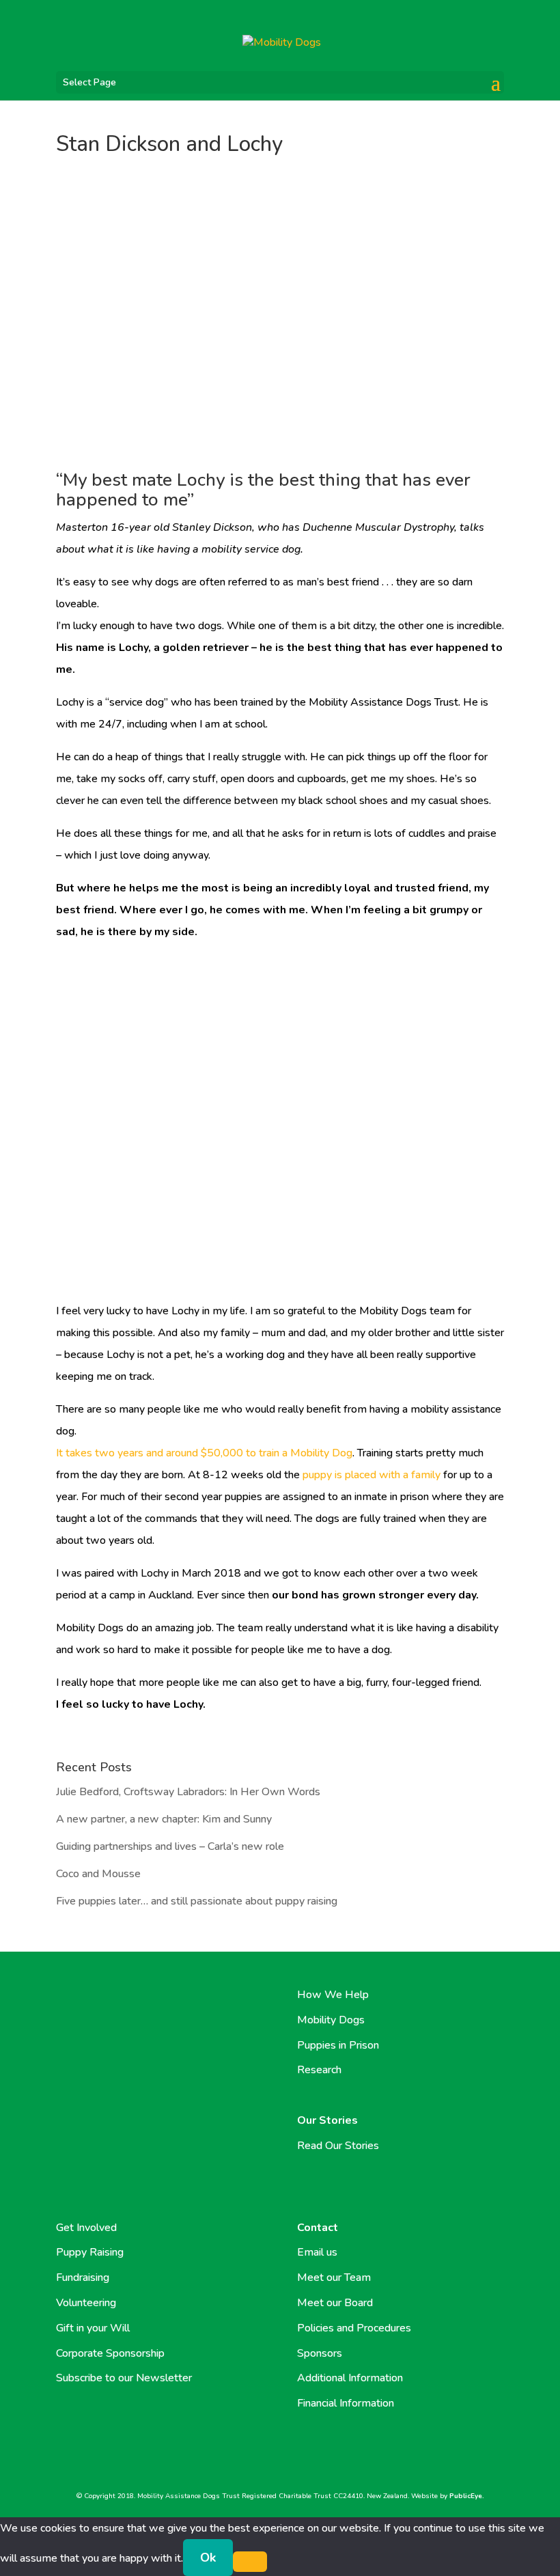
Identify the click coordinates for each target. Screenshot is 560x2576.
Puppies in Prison (338, 2045)
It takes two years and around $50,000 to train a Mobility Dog (204, 1453)
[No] (250, 2562)
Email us (317, 2252)
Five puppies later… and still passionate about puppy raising (197, 1901)
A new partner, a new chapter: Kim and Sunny (164, 1819)
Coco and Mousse (98, 1874)
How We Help (333, 1995)
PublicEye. (467, 2496)
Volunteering (86, 2303)
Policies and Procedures (354, 2328)
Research (319, 2070)
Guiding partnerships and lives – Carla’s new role (170, 1846)
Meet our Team (334, 2277)
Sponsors (320, 2353)
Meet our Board (335, 2303)
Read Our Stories (338, 2146)
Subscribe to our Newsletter (124, 2378)
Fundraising (83, 2277)
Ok (208, 2558)
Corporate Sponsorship (110, 2353)
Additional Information (350, 2378)
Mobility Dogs (331, 2020)
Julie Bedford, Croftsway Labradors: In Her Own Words (188, 1792)
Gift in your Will (93, 2328)
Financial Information (346, 2403)
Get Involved (86, 2228)
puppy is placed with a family (372, 1475)
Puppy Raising (90, 2252)
